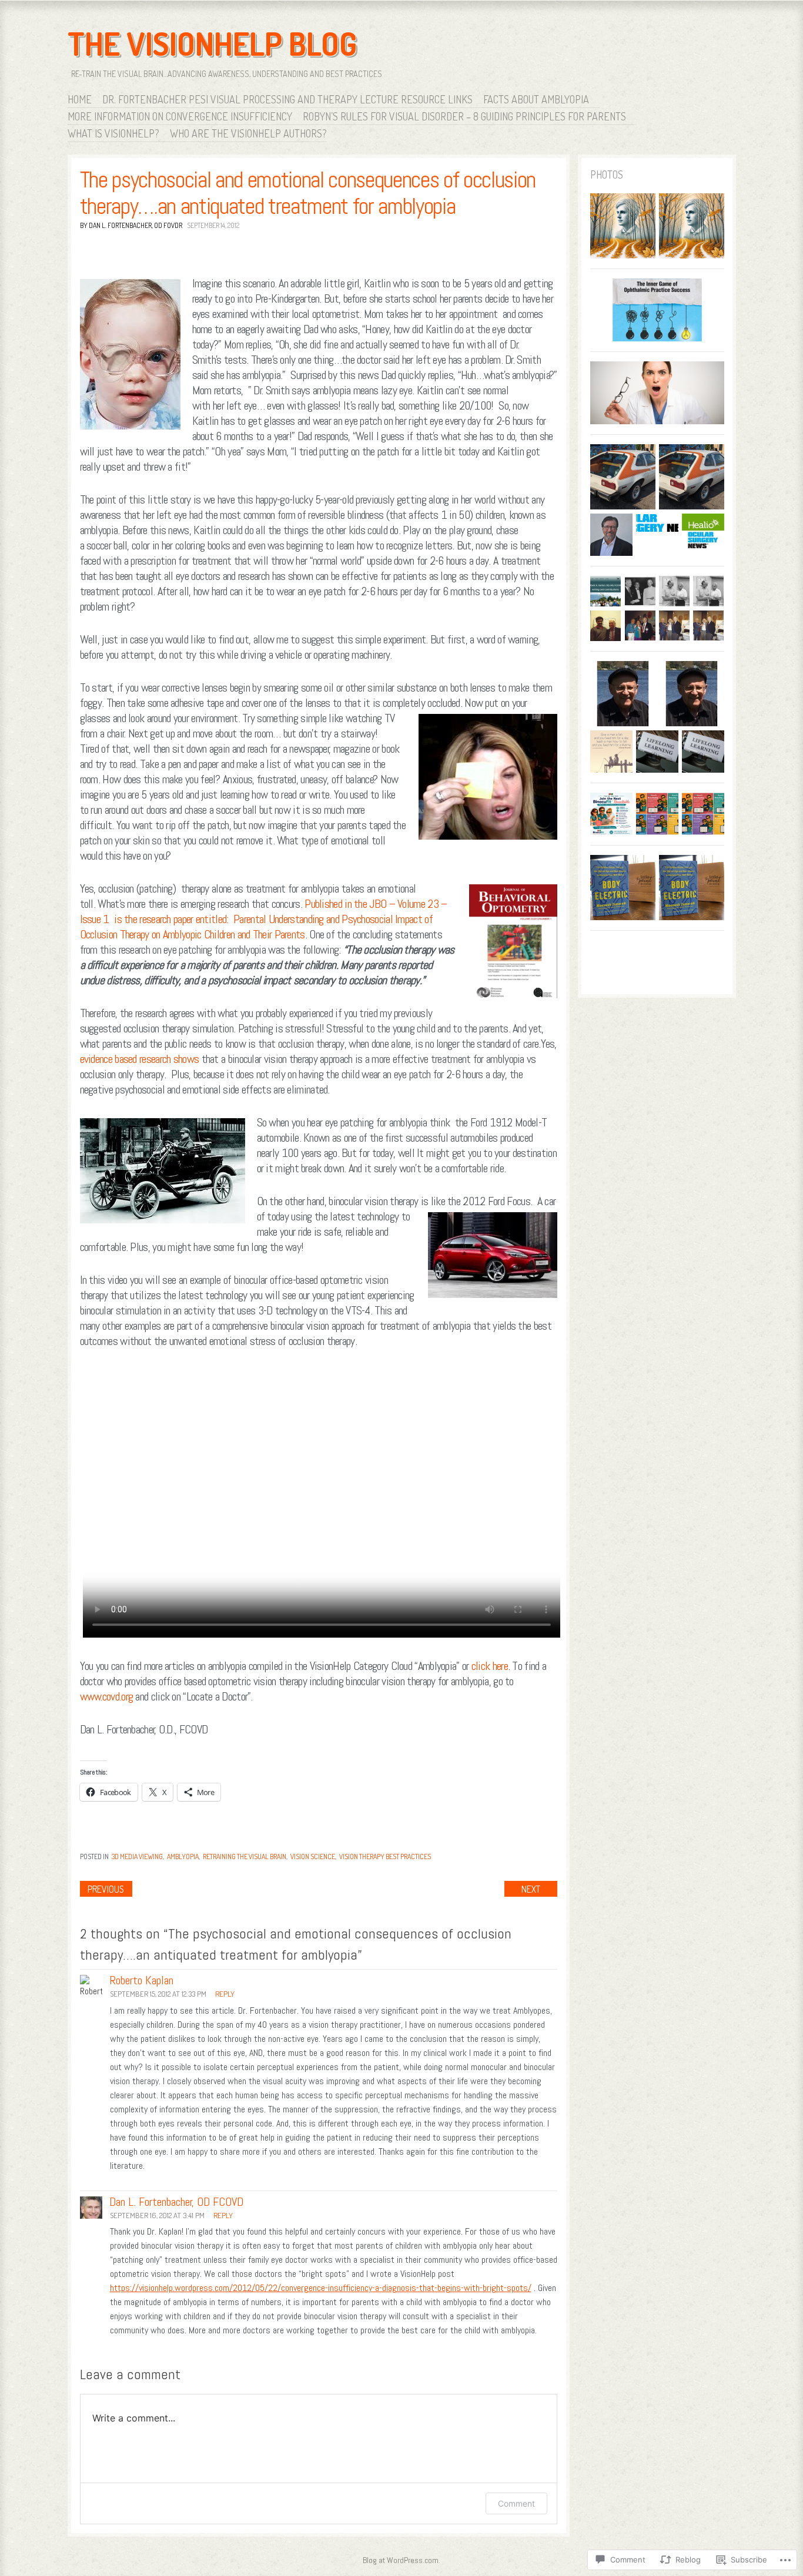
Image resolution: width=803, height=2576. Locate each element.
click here (490, 1666)
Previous (106, 1889)
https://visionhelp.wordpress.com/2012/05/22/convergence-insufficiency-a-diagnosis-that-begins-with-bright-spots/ (321, 2288)
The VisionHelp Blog (212, 43)
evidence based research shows (141, 1059)
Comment (516, 2503)
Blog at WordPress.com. (401, 2560)
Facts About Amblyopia (536, 99)
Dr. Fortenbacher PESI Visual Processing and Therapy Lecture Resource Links (287, 99)
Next (531, 1889)
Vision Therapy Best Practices (385, 1856)
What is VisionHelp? (113, 133)
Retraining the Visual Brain (245, 1856)
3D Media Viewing (137, 1856)
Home (80, 99)
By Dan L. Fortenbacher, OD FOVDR (131, 225)
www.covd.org (107, 1696)
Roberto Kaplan (141, 1980)
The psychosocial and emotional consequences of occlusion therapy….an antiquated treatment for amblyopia (308, 193)
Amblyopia (183, 1856)
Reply (225, 1994)
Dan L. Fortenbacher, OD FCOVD (176, 2202)
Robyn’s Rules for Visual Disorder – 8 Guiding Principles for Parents (464, 116)
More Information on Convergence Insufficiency (180, 116)
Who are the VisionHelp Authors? (248, 133)
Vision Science (313, 1856)
